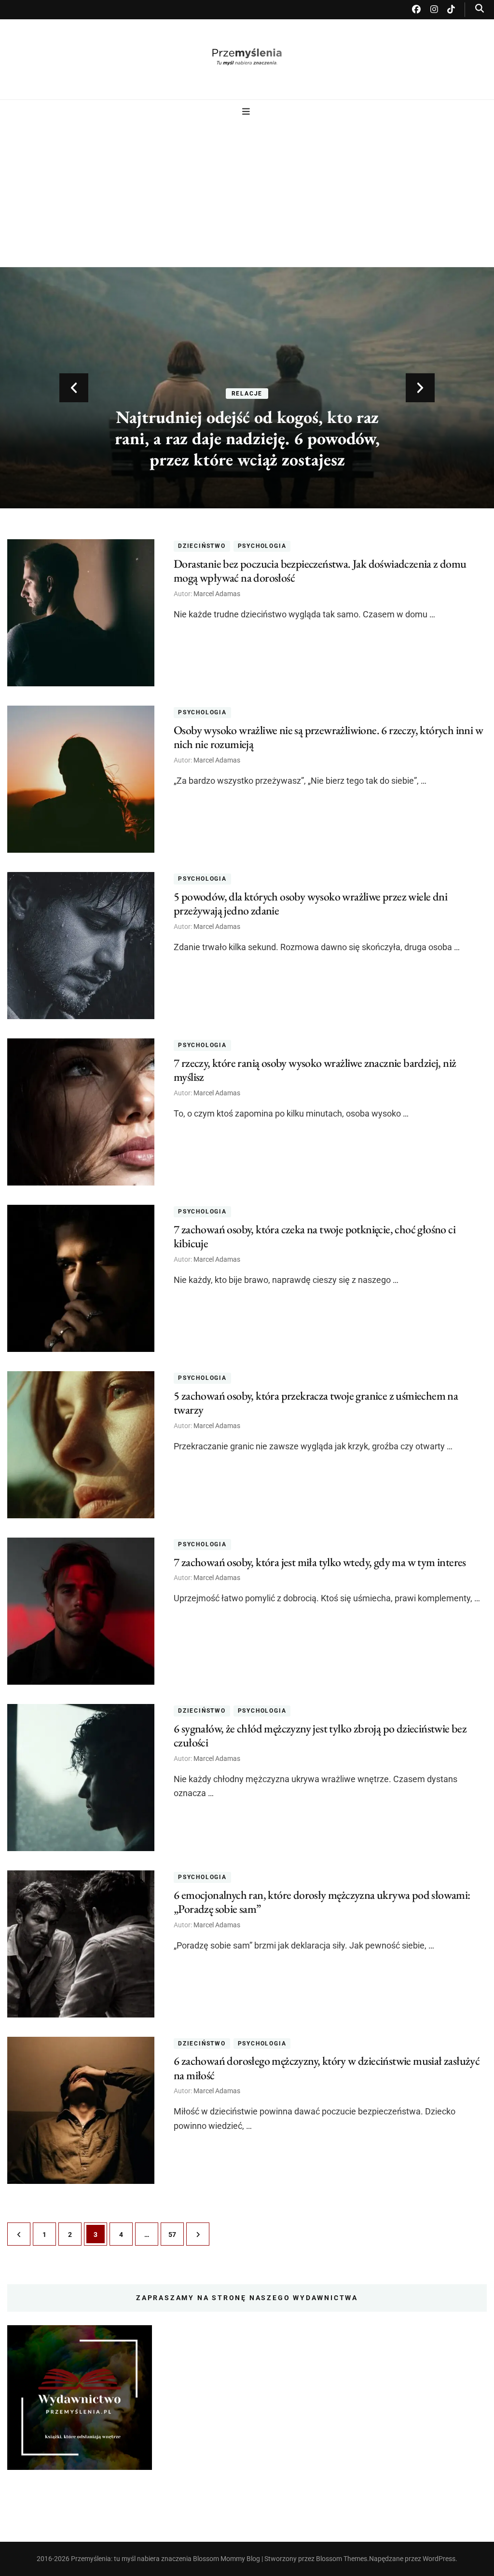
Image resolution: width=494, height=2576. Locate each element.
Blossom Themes (342, 2559)
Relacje (247, 394)
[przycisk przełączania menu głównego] (247, 112)
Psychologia (262, 546)
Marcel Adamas (217, 594)
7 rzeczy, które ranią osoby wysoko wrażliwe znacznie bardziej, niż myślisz (315, 1070)
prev (74, 388)
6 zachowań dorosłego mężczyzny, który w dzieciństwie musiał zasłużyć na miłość (327, 2068)
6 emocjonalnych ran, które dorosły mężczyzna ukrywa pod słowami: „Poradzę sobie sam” (322, 1902)
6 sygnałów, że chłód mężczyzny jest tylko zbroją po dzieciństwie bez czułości (320, 1735)
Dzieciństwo (202, 546)
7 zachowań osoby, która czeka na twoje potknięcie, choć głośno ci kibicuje (315, 1236)
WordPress (439, 2559)
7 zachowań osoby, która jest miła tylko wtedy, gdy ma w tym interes (320, 1562)
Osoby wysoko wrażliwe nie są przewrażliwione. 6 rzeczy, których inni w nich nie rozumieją (328, 737)
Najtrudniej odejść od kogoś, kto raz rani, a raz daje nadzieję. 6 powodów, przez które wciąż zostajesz (247, 438)
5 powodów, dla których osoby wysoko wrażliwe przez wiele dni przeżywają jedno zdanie (310, 903)
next (420, 388)
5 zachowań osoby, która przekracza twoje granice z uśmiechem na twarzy (316, 1403)
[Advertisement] (247, 191)
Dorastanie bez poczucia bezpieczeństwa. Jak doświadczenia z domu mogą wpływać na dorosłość (320, 571)
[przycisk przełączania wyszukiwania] (480, 8)
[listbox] (247, 388)
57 (176, 2234)
